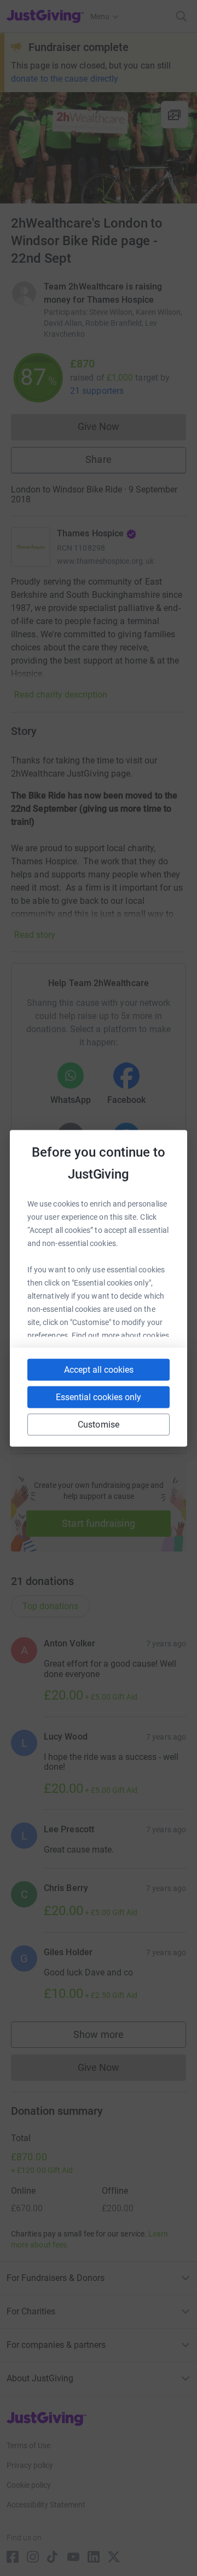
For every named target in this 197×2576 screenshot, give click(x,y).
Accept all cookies (99, 1369)
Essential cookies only (99, 1397)
